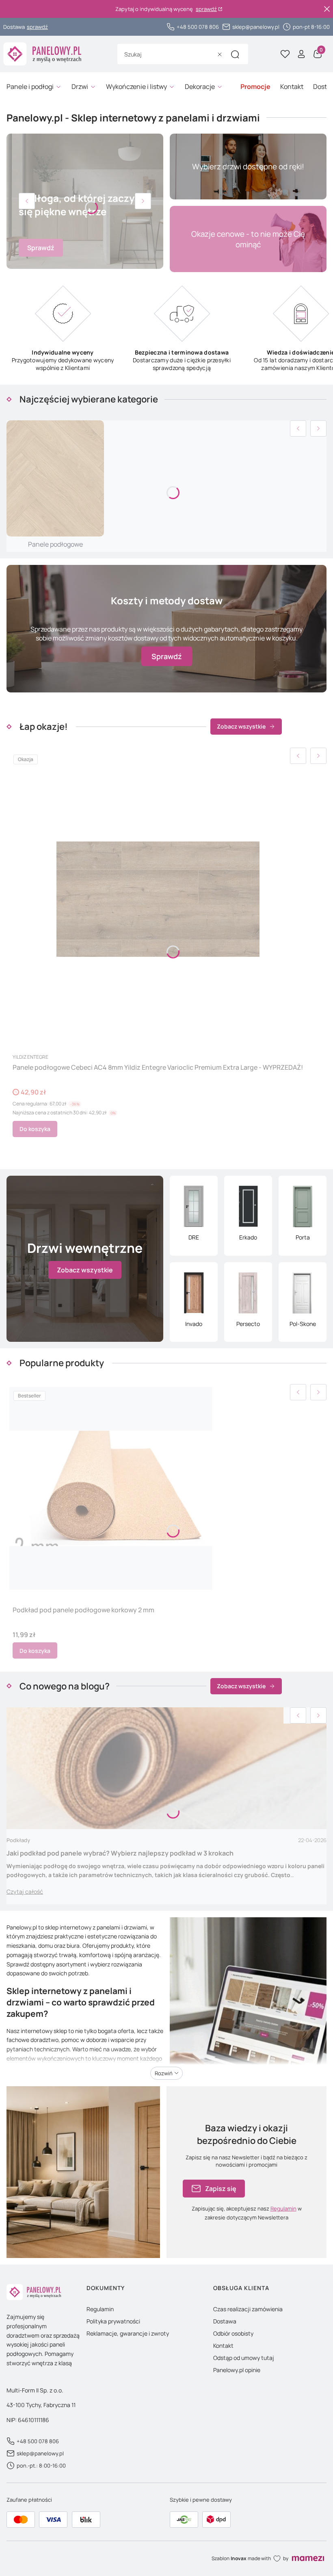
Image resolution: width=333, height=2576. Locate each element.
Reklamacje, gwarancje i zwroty (128, 2333)
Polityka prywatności (113, 2321)
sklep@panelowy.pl (256, 27)
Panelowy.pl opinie (237, 2370)
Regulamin (283, 2208)
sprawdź (206, 9)
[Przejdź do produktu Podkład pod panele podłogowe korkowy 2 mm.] (111, 1488)
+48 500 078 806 (198, 27)
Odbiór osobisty (233, 2333)
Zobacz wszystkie (241, 726)
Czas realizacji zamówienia (248, 2309)
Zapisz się (221, 2189)
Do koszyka (35, 1129)
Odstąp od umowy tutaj (244, 2358)
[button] (235, 54)
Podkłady (18, 1840)
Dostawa (225, 2321)
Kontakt (223, 2346)
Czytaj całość (25, 1891)
